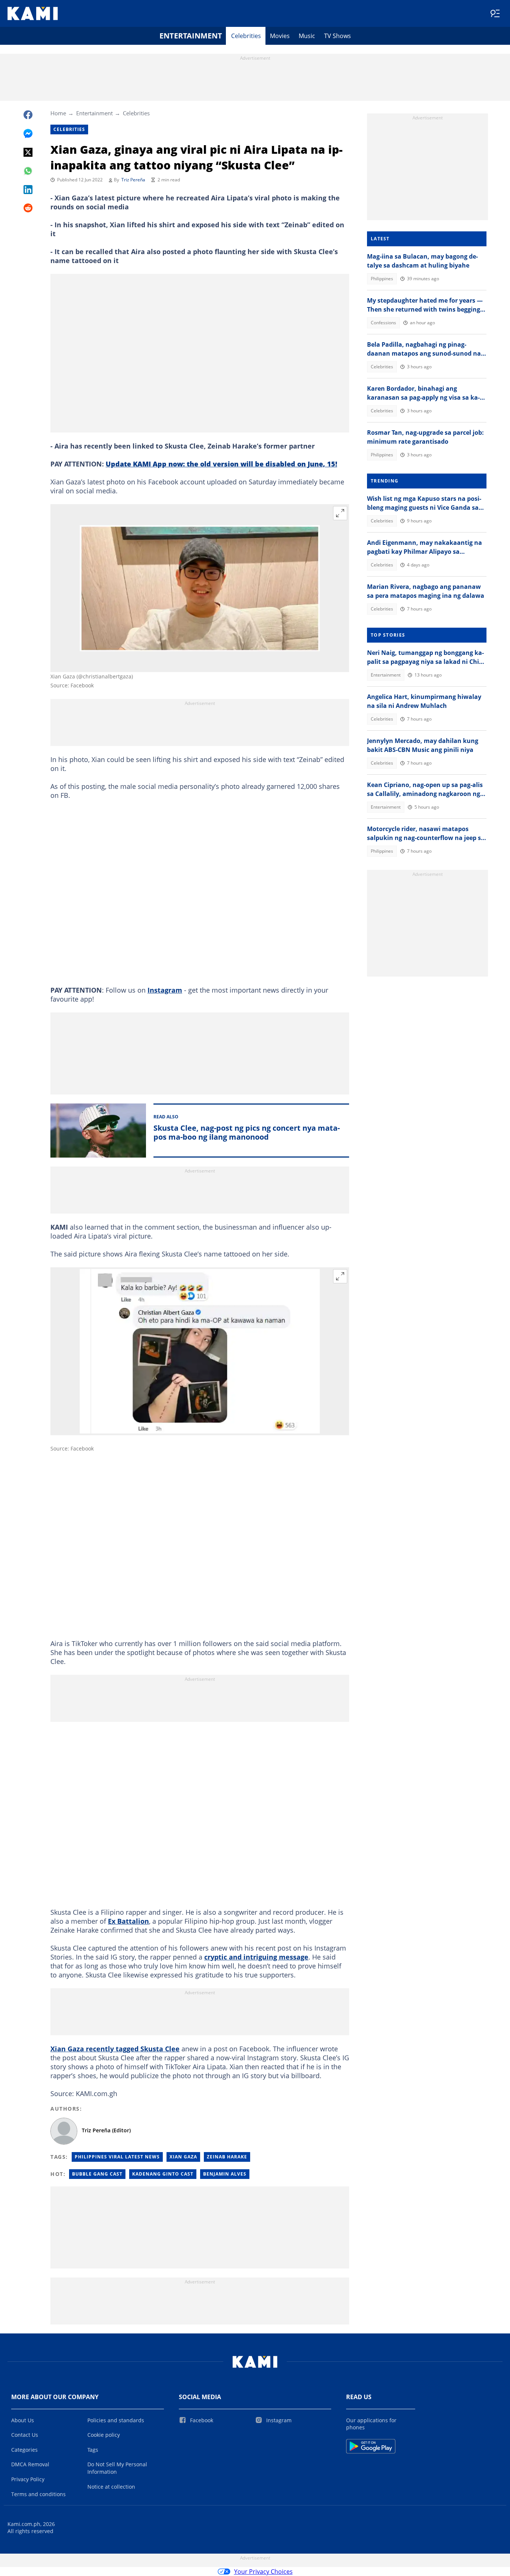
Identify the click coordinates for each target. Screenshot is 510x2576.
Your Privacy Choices (263, 2572)
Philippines (382, 279)
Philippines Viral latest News (117, 2157)
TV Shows (338, 36)
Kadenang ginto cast (163, 2174)
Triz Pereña (133, 180)
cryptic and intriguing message (256, 1957)
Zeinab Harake (227, 2157)
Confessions (383, 323)
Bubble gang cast (97, 2174)
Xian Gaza (183, 2157)
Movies (280, 36)
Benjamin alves (225, 2174)
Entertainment (191, 36)
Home (58, 113)
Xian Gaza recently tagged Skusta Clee (115, 2049)
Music (307, 36)
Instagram (165, 990)
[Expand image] (340, 513)
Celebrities (246, 36)
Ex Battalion (128, 1921)
